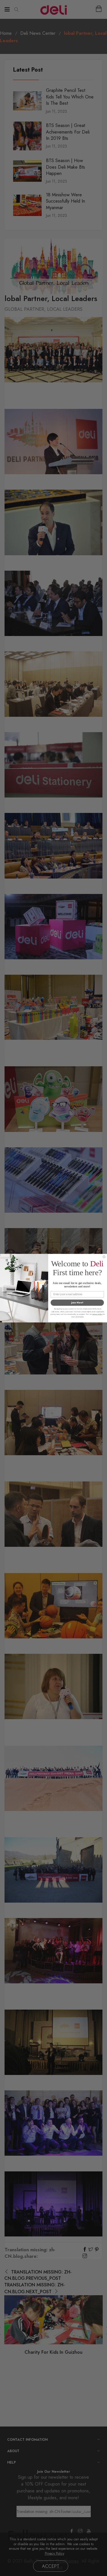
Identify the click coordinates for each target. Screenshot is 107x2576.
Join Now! (77, 1302)
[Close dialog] (104, 1256)
